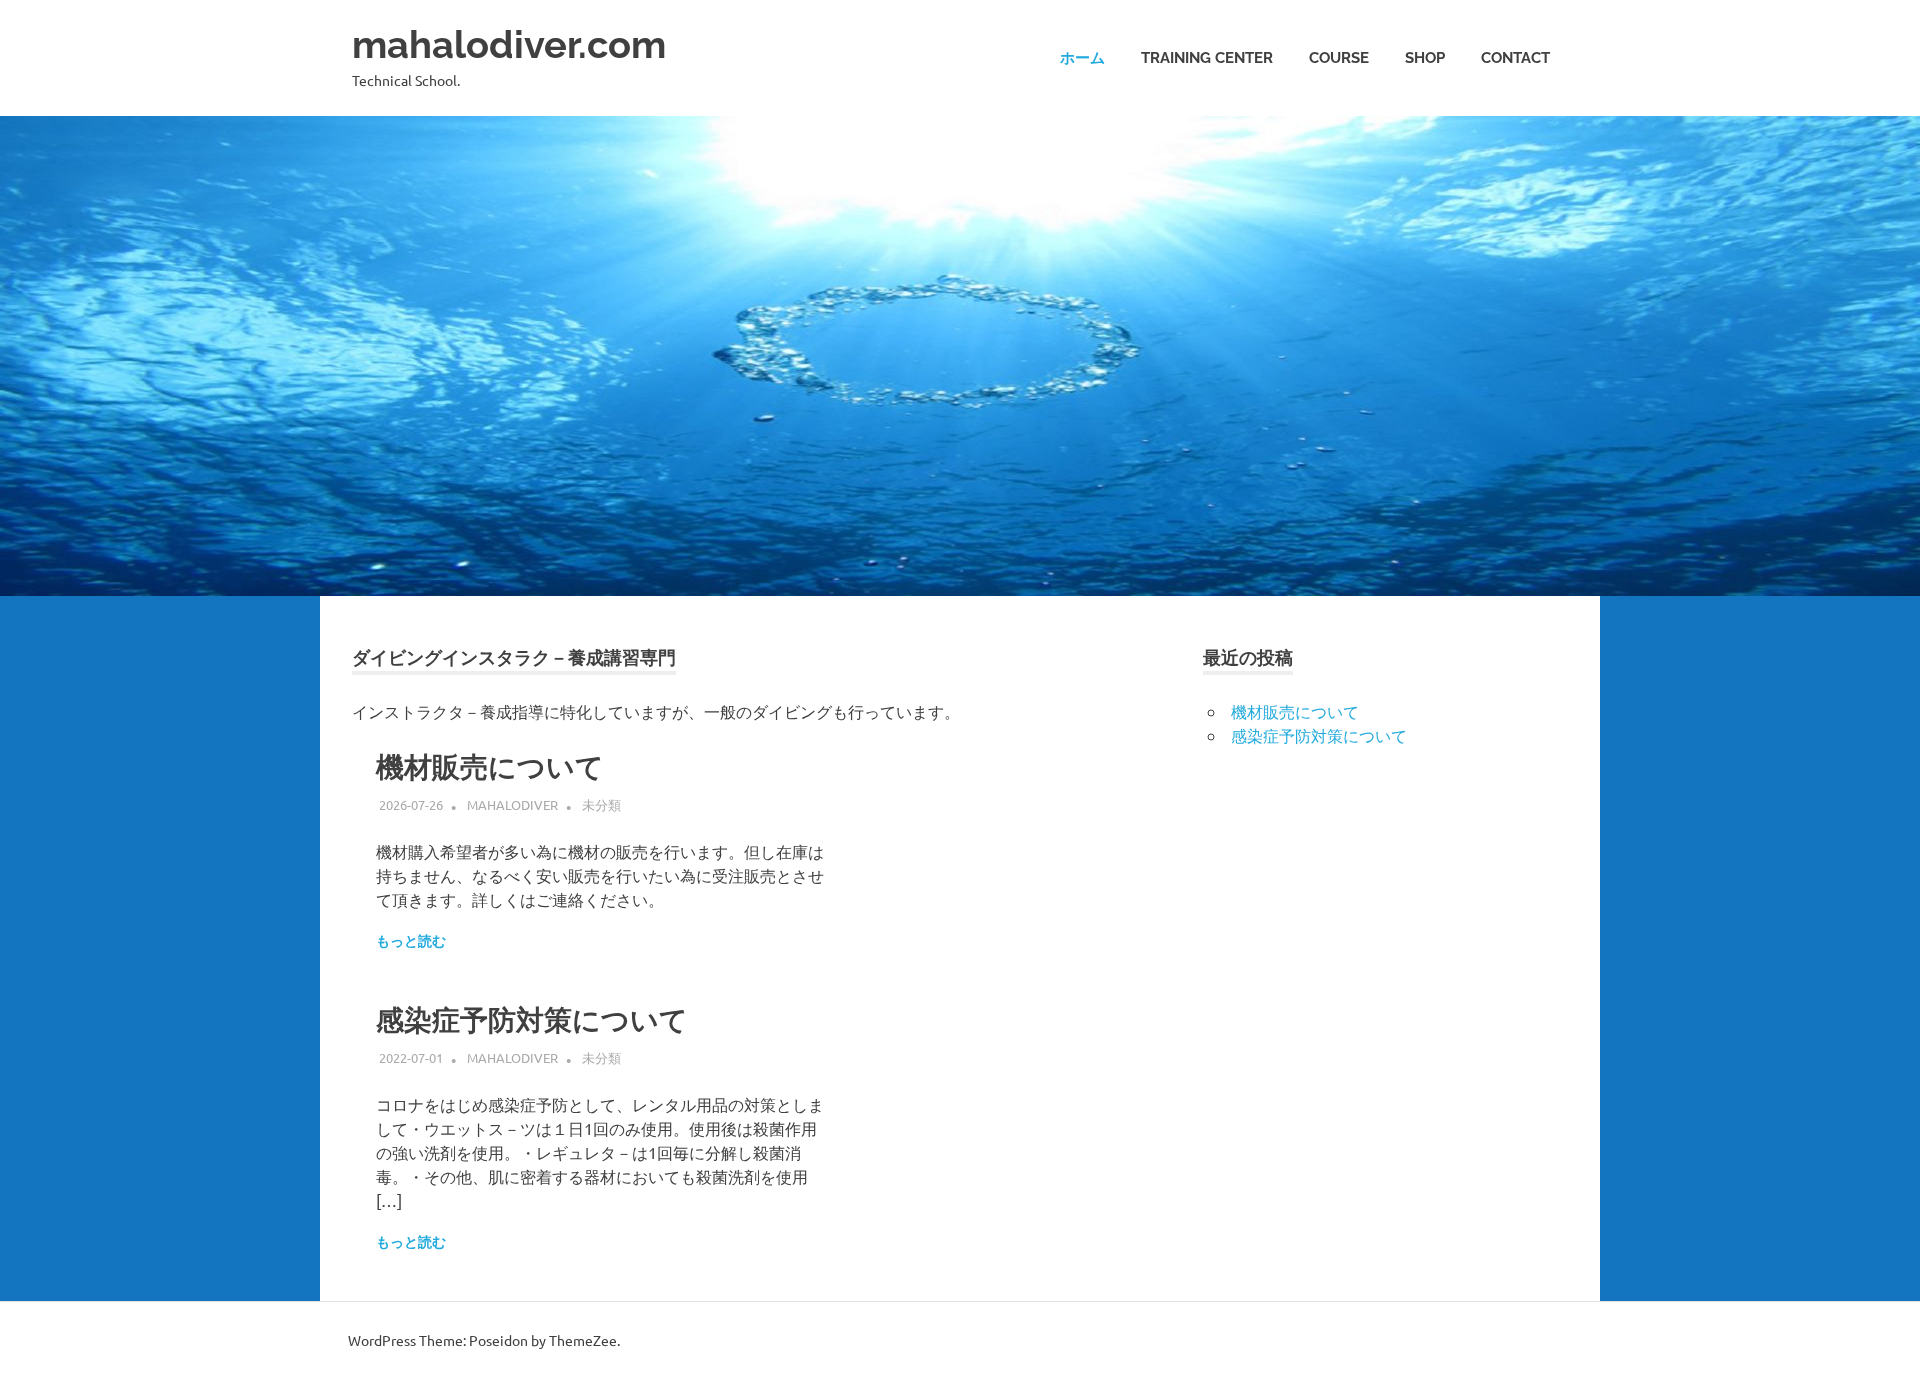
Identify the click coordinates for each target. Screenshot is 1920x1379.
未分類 (601, 804)
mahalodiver (512, 804)
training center (1207, 58)
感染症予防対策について (532, 1020)
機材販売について (490, 767)
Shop (1425, 58)
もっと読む (411, 941)
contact (1515, 58)
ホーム (1082, 58)
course (1339, 58)
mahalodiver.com (509, 44)
